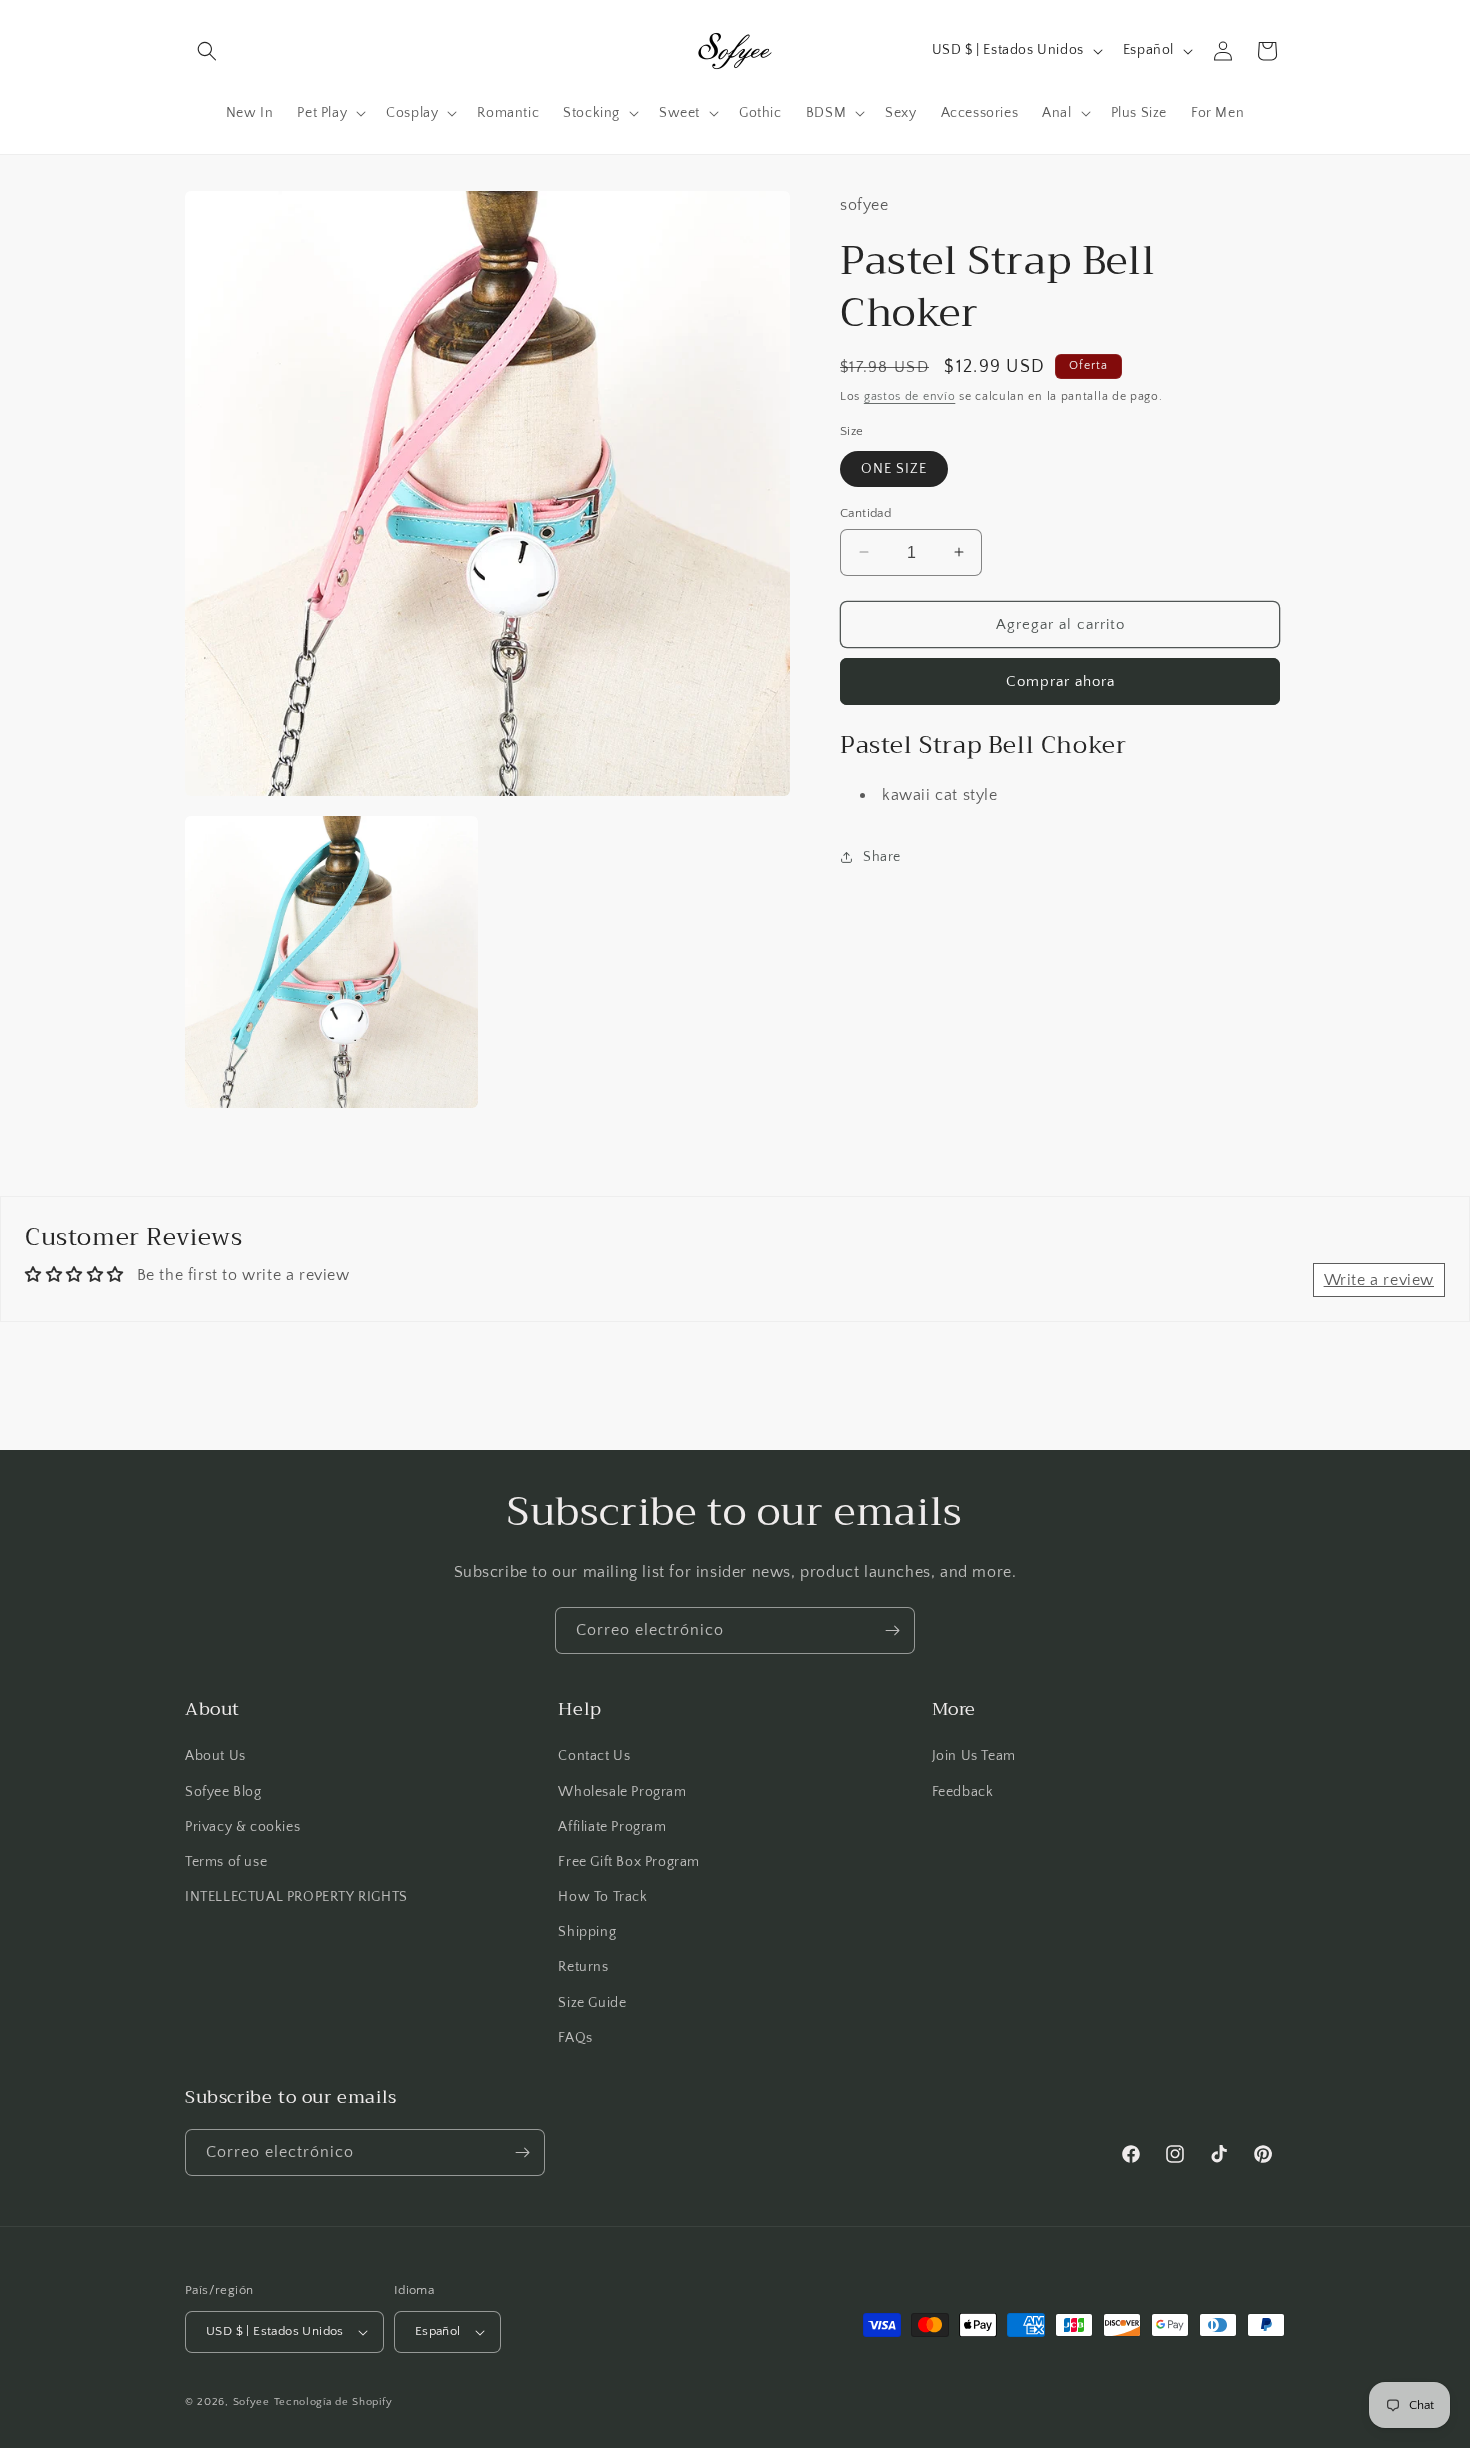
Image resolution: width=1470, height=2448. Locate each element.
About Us (215, 1756)
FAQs (575, 2038)
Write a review (1379, 1280)
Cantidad (865, 512)
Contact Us (594, 1756)
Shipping (587, 1932)
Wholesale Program (622, 1792)
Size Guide (592, 2003)
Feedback (963, 1792)
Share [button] (882, 856)
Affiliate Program (612, 1827)
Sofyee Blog (223, 1792)
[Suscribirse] (892, 1630)
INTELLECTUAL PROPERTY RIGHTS (296, 1897)
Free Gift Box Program (629, 1862)
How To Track (602, 1897)
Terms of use (226, 1862)
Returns (583, 1967)
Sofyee (251, 2402)
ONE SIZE (894, 468)
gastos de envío (910, 395)
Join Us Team (974, 1756)
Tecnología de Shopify (333, 2402)
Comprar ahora (1060, 681)
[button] (207, 51)
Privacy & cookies (242, 1827)
